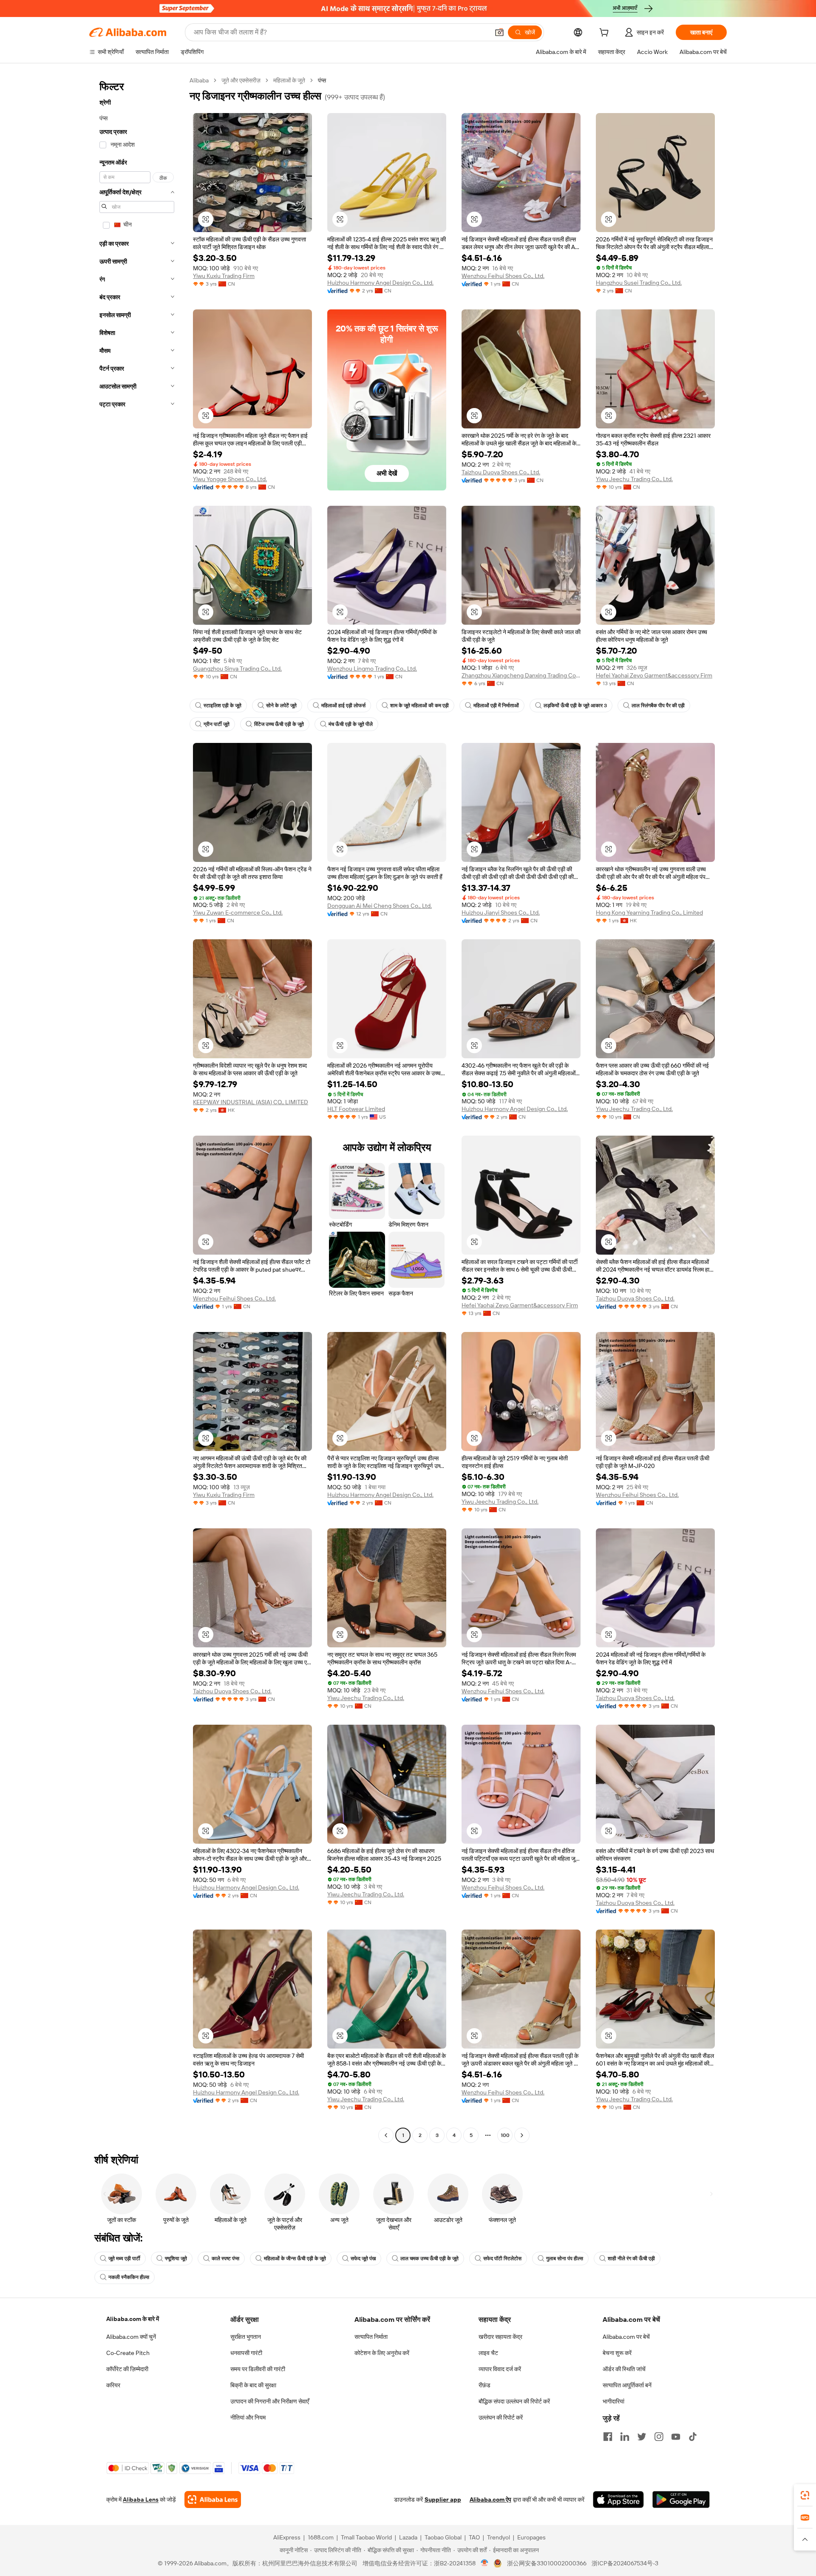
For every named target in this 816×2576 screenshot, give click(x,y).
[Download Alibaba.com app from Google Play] (681, 2499)
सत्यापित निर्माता (371, 2337)
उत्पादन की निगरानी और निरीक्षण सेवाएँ (270, 2401)
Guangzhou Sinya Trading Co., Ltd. (237, 669)
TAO (474, 2537)
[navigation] (137, 1109)
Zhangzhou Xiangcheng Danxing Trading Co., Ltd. (521, 675)
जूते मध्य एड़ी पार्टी (124, 2259)
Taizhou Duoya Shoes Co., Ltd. (501, 472)
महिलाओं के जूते (289, 80)
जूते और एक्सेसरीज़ (241, 80)
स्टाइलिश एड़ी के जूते (222, 706)
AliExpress (287, 2537)
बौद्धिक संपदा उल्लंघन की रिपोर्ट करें (514, 2401)
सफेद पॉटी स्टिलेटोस (502, 2259)
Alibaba (199, 80)
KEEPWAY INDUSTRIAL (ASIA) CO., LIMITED (251, 1102)
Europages (531, 2537)
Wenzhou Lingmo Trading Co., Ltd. (372, 669)
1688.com (321, 2537)
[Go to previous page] (386, 2135)
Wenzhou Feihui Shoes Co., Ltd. (503, 276)
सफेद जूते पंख (363, 2259)
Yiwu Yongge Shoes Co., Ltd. (230, 479)
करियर (113, 2385)
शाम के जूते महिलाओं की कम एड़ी (419, 706)
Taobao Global (443, 2537)
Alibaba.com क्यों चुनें (131, 2337)
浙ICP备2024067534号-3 (625, 2563)
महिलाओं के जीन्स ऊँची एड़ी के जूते (295, 2259)
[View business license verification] (485, 2563)
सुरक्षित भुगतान (246, 2337)
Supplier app (443, 2499)
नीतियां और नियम (248, 2417)
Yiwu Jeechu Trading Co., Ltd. (634, 479)
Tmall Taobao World (366, 2537)
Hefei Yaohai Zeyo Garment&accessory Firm (654, 675)
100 (505, 2135)
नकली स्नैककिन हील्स (129, 2277)
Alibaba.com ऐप (490, 2499)
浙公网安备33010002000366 (547, 2563)
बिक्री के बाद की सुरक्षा (253, 2385)
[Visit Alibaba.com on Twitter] (642, 2437)
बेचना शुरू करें (617, 2353)
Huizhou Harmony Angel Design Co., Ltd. (380, 283)
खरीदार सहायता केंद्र (500, 2337)
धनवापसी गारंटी (246, 2353)
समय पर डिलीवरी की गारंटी (258, 2369)
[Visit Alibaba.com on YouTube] (676, 2437)
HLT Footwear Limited (356, 1109)
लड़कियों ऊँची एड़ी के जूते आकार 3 (575, 706)
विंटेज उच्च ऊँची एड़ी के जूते (279, 724)
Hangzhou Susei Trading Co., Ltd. (639, 283)
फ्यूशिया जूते (176, 2259)
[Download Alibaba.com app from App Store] (618, 2499)
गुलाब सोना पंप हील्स (565, 2259)
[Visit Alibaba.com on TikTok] (693, 2437)
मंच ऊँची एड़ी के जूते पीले (351, 724)
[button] (499, 32)
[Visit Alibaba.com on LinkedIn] (625, 2437)
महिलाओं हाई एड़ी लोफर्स (343, 706)
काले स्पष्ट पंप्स (225, 2259)
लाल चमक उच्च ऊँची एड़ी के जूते (429, 2259)
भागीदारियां (613, 2401)
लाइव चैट (488, 2353)
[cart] (606, 34)
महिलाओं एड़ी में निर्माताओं (496, 706)
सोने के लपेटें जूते (281, 706)
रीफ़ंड (484, 2385)
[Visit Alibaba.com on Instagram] (659, 2437)
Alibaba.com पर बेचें (626, 2337)
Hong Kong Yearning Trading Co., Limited (649, 913)
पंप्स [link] (322, 80)
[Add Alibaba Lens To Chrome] (213, 2499)
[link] (805, 2495)
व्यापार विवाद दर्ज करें (500, 2369)
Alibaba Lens (141, 2499)
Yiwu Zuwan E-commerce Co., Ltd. (238, 913)
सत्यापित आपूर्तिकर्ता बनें (627, 2385)
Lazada (408, 2537)
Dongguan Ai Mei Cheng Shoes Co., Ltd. (380, 906)
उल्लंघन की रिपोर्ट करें (501, 2417)
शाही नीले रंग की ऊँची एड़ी (631, 2259)
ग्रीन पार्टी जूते (217, 724)
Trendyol (499, 2537)
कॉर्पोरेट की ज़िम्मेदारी (127, 2369)
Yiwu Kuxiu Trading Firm (224, 276)
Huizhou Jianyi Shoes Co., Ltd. (501, 913)
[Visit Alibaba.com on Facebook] (608, 2437)
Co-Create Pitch (128, 2353)
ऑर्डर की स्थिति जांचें (624, 2369)
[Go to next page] (522, 2135)
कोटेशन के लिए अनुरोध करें (382, 2353)
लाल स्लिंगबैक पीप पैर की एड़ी (658, 706)
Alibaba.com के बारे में (133, 2319)
